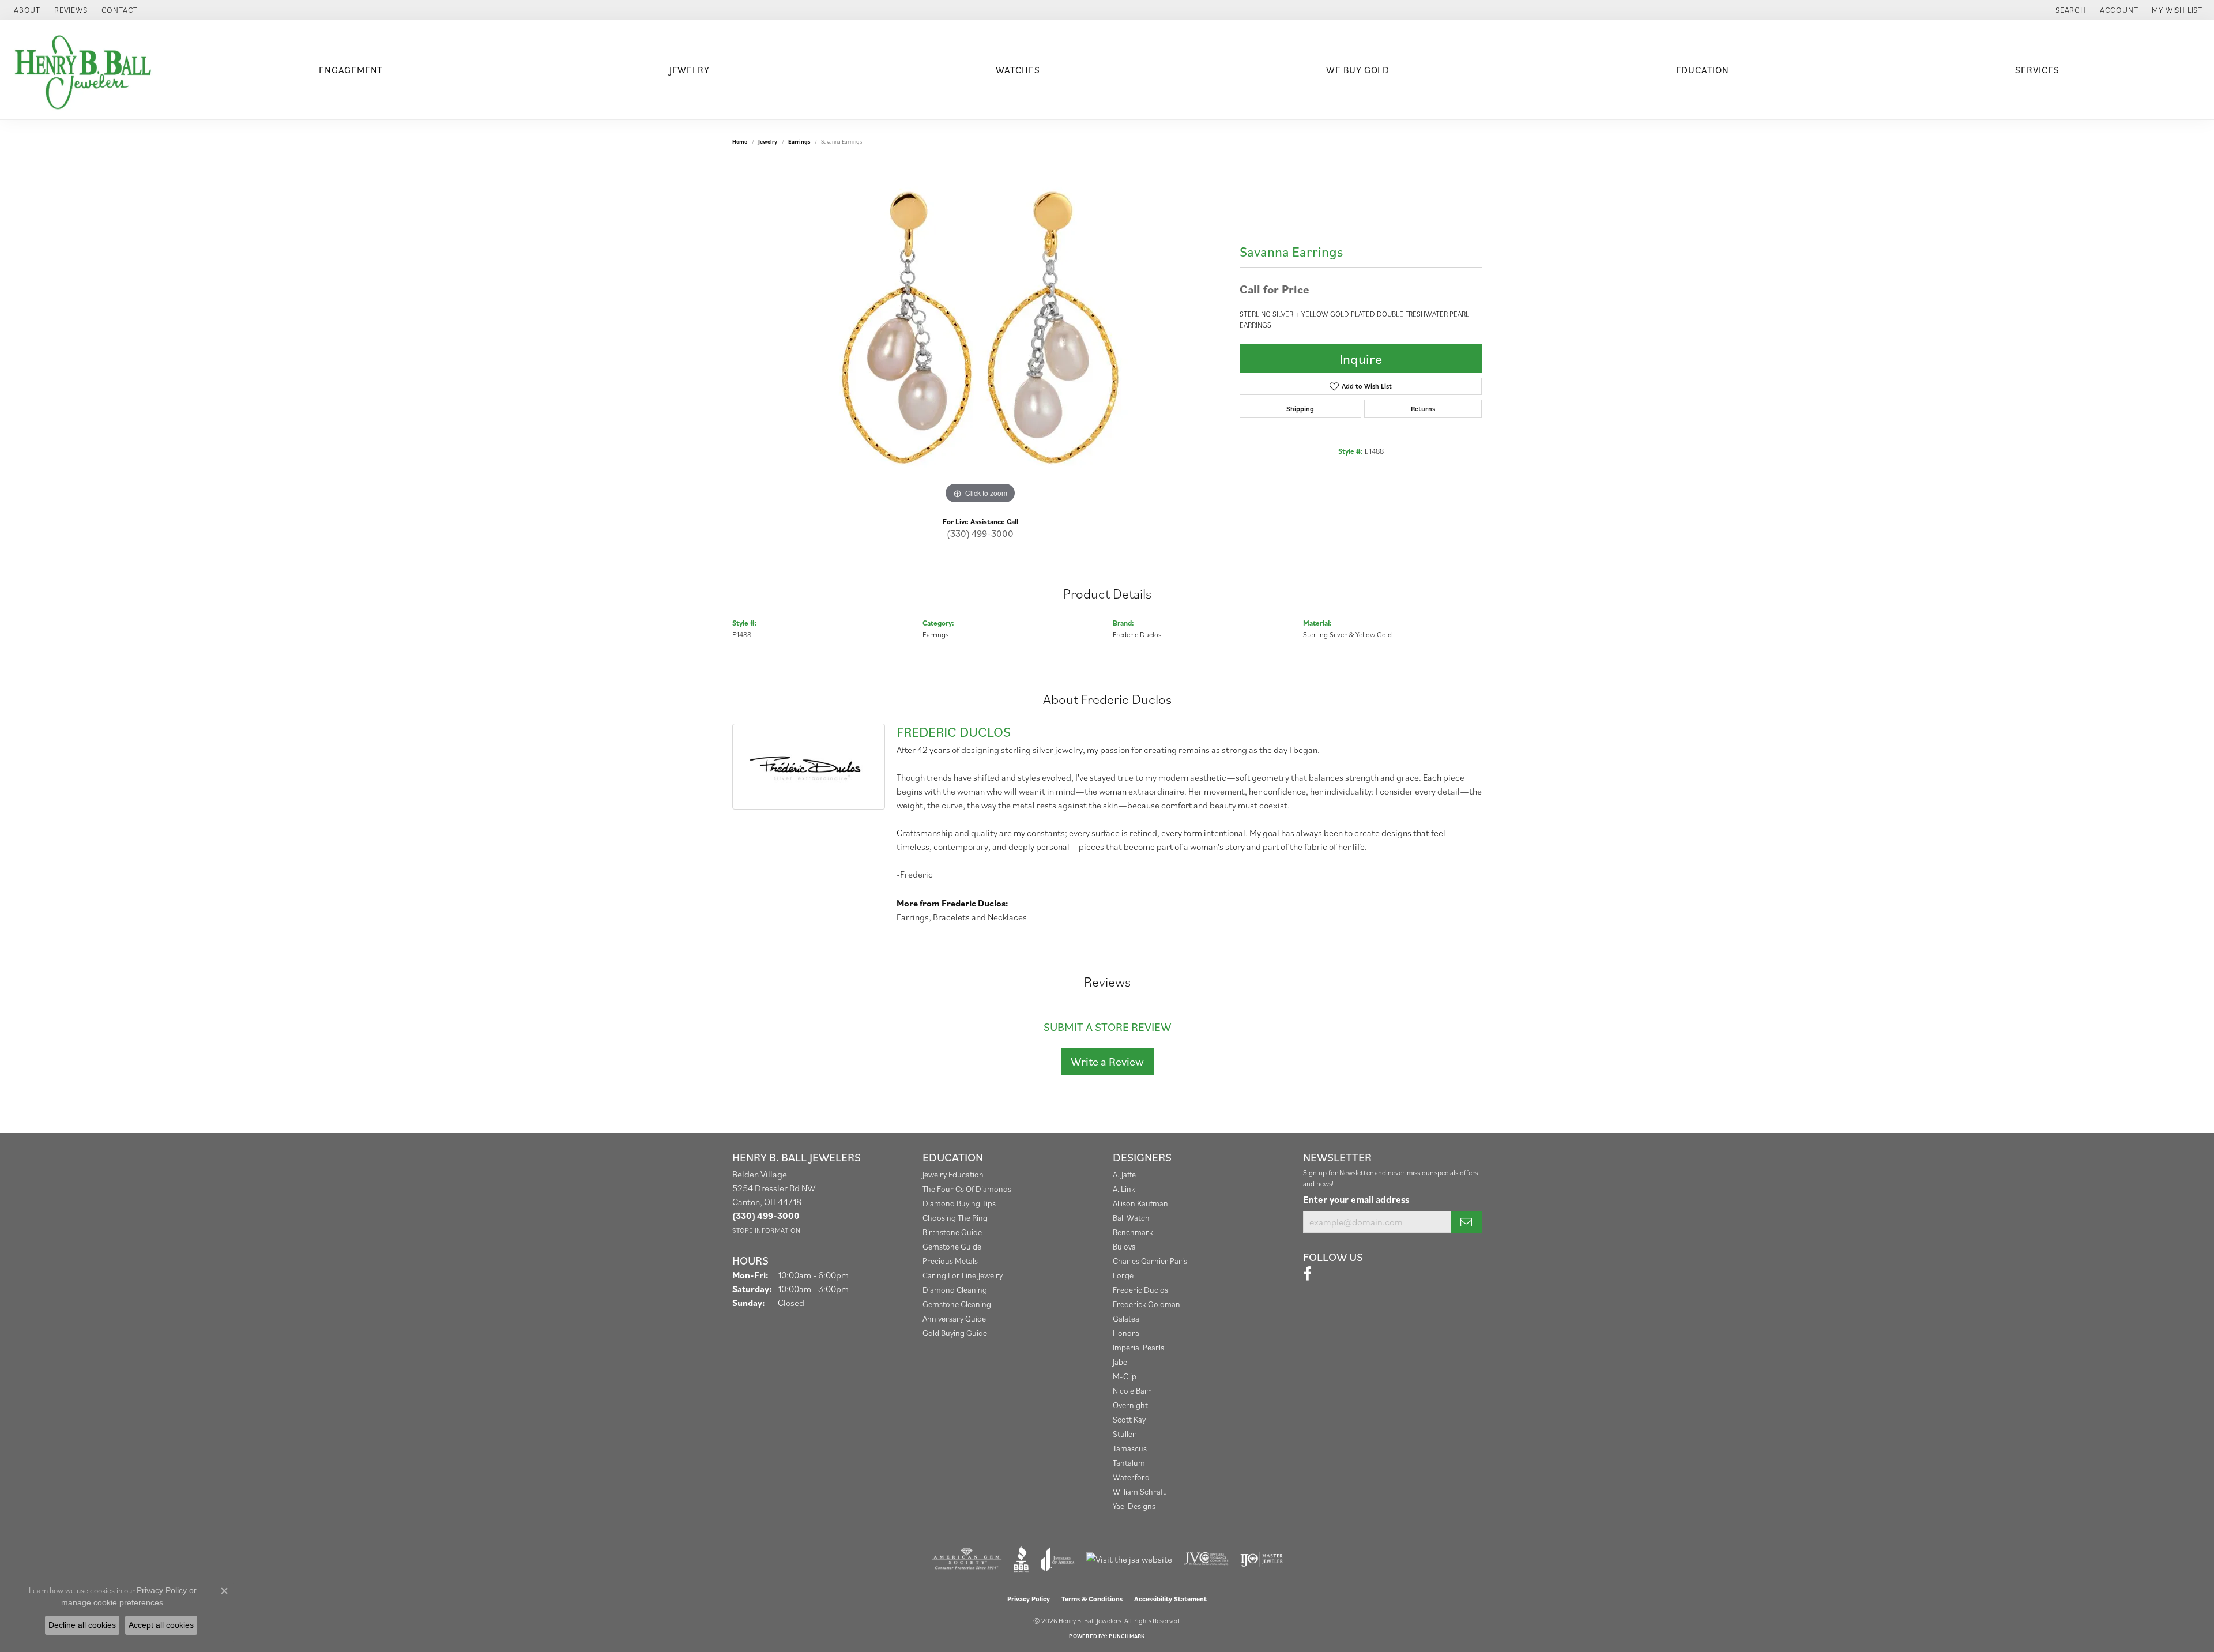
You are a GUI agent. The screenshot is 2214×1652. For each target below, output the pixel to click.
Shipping (1300, 409)
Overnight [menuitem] (1130, 1405)
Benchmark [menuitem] (1133, 1232)
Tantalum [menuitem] (1129, 1463)
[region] (980, 334)
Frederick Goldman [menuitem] (1146, 1304)
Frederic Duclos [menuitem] (1140, 1290)
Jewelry (690, 70)
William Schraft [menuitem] (1139, 1491)
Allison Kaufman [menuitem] (1140, 1203)
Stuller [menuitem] (1124, 1434)
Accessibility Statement (1170, 1599)
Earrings (799, 142)
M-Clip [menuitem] (1125, 1376)
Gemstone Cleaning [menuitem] (957, 1304)
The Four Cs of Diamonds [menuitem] (967, 1189)
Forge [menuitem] (1123, 1275)
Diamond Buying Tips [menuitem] (959, 1203)
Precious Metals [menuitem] (950, 1261)
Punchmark (1127, 1636)
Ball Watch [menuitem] (1131, 1218)
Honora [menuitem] (1126, 1333)
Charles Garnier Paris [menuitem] (1150, 1261)
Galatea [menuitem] (1126, 1318)
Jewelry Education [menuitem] (953, 1174)
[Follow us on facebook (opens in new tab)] (1307, 1274)
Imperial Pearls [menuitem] (1138, 1347)
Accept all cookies (161, 1625)
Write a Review (1107, 1062)
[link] (26, 10)
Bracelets (951, 917)
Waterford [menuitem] (1131, 1477)
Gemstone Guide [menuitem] (952, 1246)
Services (2037, 70)
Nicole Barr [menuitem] (1132, 1391)
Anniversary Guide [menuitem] (954, 1318)
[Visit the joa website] (1057, 1559)
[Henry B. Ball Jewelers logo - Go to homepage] (85, 70)
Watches (1018, 70)
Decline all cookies (82, 1625)
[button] (2070, 10)
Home (740, 142)
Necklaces (1007, 917)
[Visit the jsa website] (1129, 1559)
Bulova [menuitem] (1124, 1246)
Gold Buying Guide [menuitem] (955, 1333)
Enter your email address (1356, 1199)
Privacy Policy (1029, 1599)
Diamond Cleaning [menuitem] (955, 1290)
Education (1703, 70)
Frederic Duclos (1137, 635)
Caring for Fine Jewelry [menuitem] (963, 1275)
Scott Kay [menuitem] (1129, 1419)
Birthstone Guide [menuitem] (952, 1232)
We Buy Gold (1358, 70)
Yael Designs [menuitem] (1134, 1506)
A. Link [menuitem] (1124, 1189)
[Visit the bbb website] (1022, 1559)
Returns (1423, 409)
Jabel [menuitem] (1121, 1362)
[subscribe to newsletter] (1466, 1222)
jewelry (768, 142)
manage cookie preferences (112, 1602)
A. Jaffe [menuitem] (1124, 1174)
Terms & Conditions (1092, 1599)
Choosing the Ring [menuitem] (955, 1218)
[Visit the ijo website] (1262, 1559)
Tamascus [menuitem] (1130, 1448)
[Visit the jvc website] (1206, 1559)
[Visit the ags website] (967, 1559)
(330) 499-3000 (980, 533)
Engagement (351, 70)
